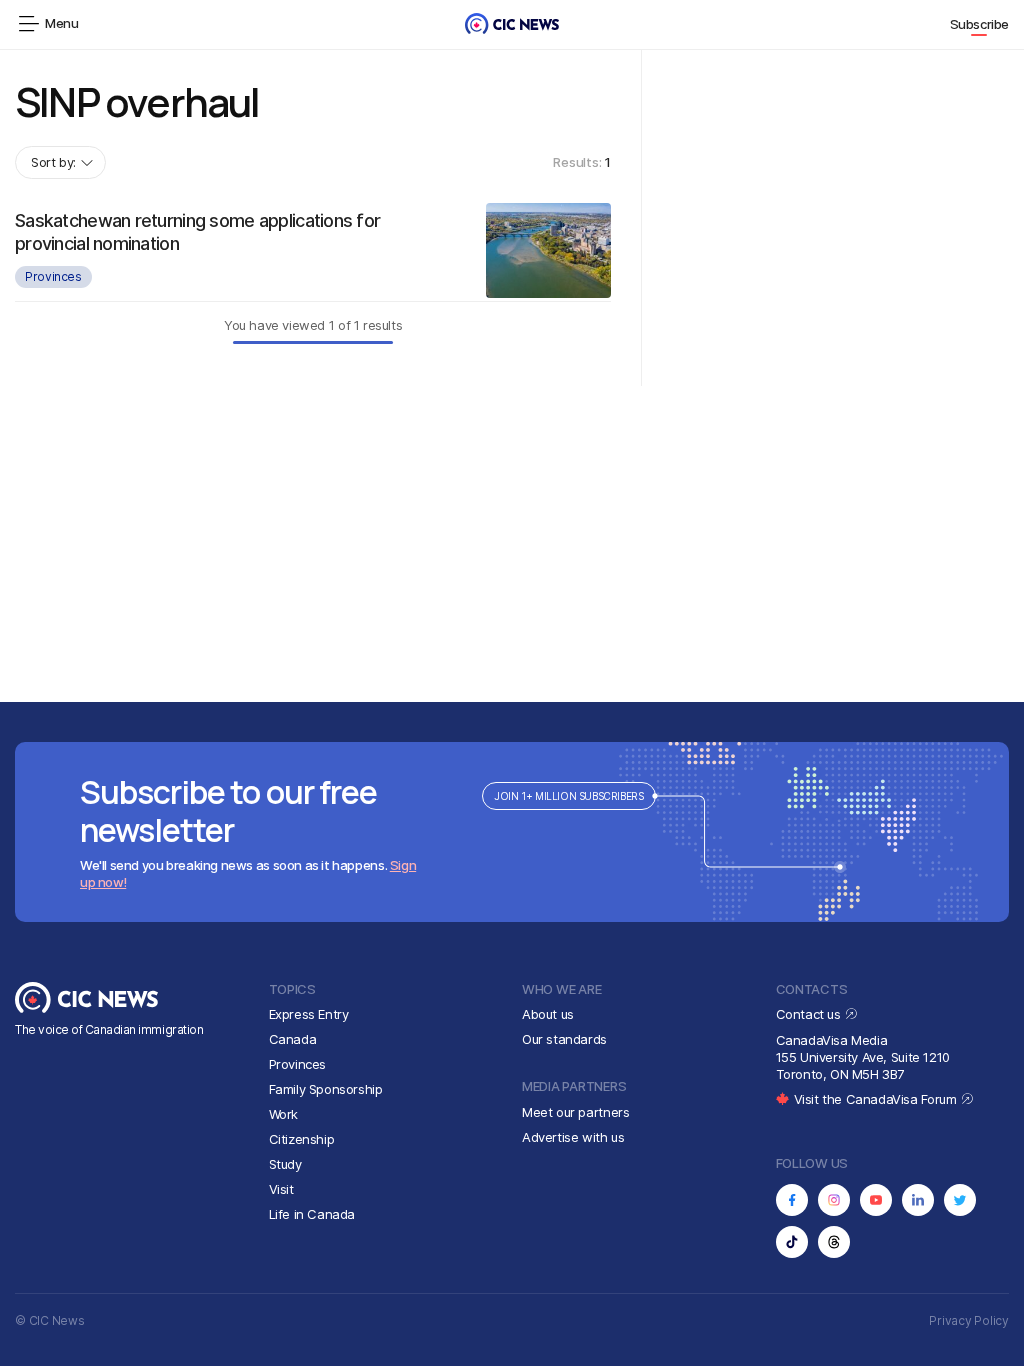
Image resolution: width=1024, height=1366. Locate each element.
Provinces (53, 276)
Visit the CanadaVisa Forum (877, 1099)
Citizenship (302, 1139)
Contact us (810, 1014)
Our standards (564, 1039)
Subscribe (980, 24)
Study (285, 1164)
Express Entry (309, 1014)
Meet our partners (575, 1112)
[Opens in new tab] (792, 1200)
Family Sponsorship (326, 1089)
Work (283, 1114)
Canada (293, 1039)
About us (548, 1014)
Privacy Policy (969, 1320)
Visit (281, 1189)
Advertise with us (573, 1137)
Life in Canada (312, 1214)
